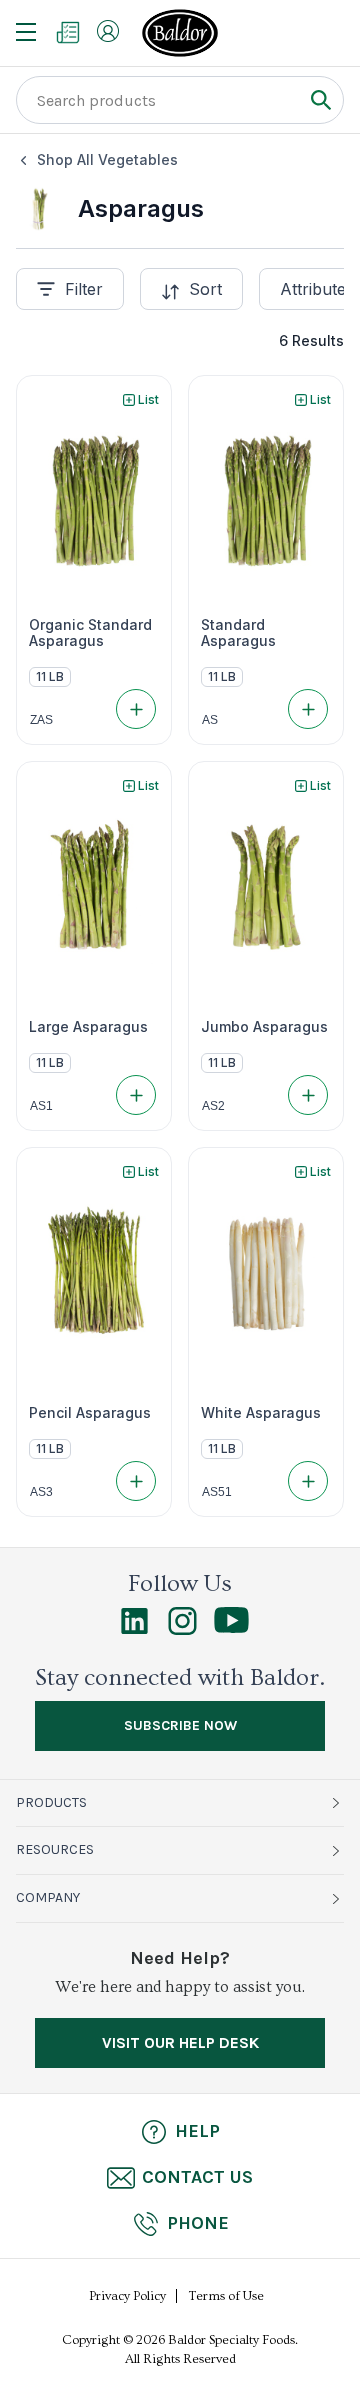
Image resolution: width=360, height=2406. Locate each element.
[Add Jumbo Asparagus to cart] (308, 1095)
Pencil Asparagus (90, 1413)
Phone (198, 2223)
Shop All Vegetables (107, 159)
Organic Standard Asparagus (90, 633)
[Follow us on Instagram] (182, 1630)
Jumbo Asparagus (264, 1027)
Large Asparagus (88, 1027)
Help (197, 2131)
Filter (84, 289)
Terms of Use (226, 2296)
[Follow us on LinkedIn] (134, 1630)
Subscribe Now (180, 1725)
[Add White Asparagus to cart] (308, 1481)
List (148, 399)
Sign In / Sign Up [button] (108, 31)
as (210, 720)
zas (41, 720)
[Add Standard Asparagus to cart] (308, 709)
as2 (213, 1106)
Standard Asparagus (238, 633)
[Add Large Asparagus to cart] (136, 1095)
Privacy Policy (127, 2296)
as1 (41, 1106)
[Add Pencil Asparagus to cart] (136, 1481)
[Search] (320, 99)
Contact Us (197, 2177)
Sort (205, 289)
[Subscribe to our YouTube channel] (231, 1628)
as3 (41, 1492)
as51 (217, 1492)
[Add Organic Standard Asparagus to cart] (136, 709)
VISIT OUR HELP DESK (180, 2042)
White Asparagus (261, 1413)
